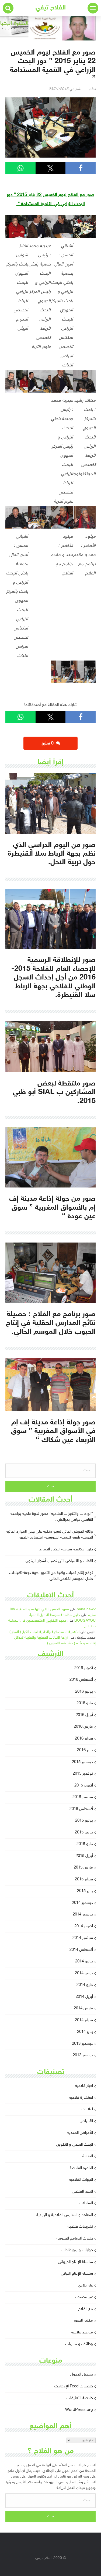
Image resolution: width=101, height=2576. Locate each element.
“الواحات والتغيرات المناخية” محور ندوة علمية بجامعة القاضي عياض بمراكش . (52, 1517)
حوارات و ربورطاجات (77, 2250)
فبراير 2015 (84, 1879)
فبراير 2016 (84, 1739)
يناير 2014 (85, 2032)
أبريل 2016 (84, 1715)
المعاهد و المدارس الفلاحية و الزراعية (65, 2215)
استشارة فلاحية (81, 2098)
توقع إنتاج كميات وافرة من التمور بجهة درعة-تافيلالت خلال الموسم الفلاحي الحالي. (51, 1576)
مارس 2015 (83, 1868)
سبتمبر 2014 (83, 1938)
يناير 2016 (85, 1750)
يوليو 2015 (84, 1821)
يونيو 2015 (84, 1833)
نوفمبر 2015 (83, 1774)
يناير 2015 (85, 1891)
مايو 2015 (85, 1844)
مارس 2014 (83, 2008)
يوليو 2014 (84, 1961)
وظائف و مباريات (79, 2344)
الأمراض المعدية (80, 2133)
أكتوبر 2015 (84, 1786)
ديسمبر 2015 (82, 1762)
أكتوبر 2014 (84, 1926)
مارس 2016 (83, 1727)
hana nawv (86, 1609)
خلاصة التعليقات (80, 2398)
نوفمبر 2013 (83, 2055)
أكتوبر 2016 (84, 1668)
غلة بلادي (85, 2286)
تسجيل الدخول (82, 2375)
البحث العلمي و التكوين (75, 2145)
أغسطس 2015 (81, 1809)
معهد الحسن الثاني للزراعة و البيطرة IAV (39, 1609)
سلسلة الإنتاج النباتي (77, 2274)
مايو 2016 (85, 1703)
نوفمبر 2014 (83, 1915)
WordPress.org (79, 2410)
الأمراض (86, 2121)
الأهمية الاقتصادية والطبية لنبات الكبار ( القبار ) (44, 1632)
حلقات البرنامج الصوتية (75, 2239)
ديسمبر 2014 (82, 1903)
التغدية (88, 2156)
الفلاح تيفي (51, 8)
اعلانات (87, 2109)
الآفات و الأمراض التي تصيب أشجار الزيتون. (59, 1561)
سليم (92, 1615)
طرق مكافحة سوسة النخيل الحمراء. (66, 1549)
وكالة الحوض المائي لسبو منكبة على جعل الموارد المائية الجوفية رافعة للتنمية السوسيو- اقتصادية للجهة (49, 1535)
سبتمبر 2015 (83, 1797)
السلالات (86, 2203)
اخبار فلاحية (84, 2086)
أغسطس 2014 (81, 1950)
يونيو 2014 (84, 1973)
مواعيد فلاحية (82, 2332)
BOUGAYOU (85, 1621)
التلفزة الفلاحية (81, 2168)
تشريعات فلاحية (80, 2227)
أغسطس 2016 (81, 1680)
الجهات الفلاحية (81, 2180)
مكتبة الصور (83, 2321)
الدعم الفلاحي (82, 2192)
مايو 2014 (85, 1985)
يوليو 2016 (84, 1692)
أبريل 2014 (84, 1997)
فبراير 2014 (84, 2020)
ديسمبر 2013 (82, 2044)
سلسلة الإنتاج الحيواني (75, 2262)
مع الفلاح (86, 2309)
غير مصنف (84, 2297)
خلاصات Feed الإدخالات (74, 2386)
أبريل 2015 (84, 1856)
